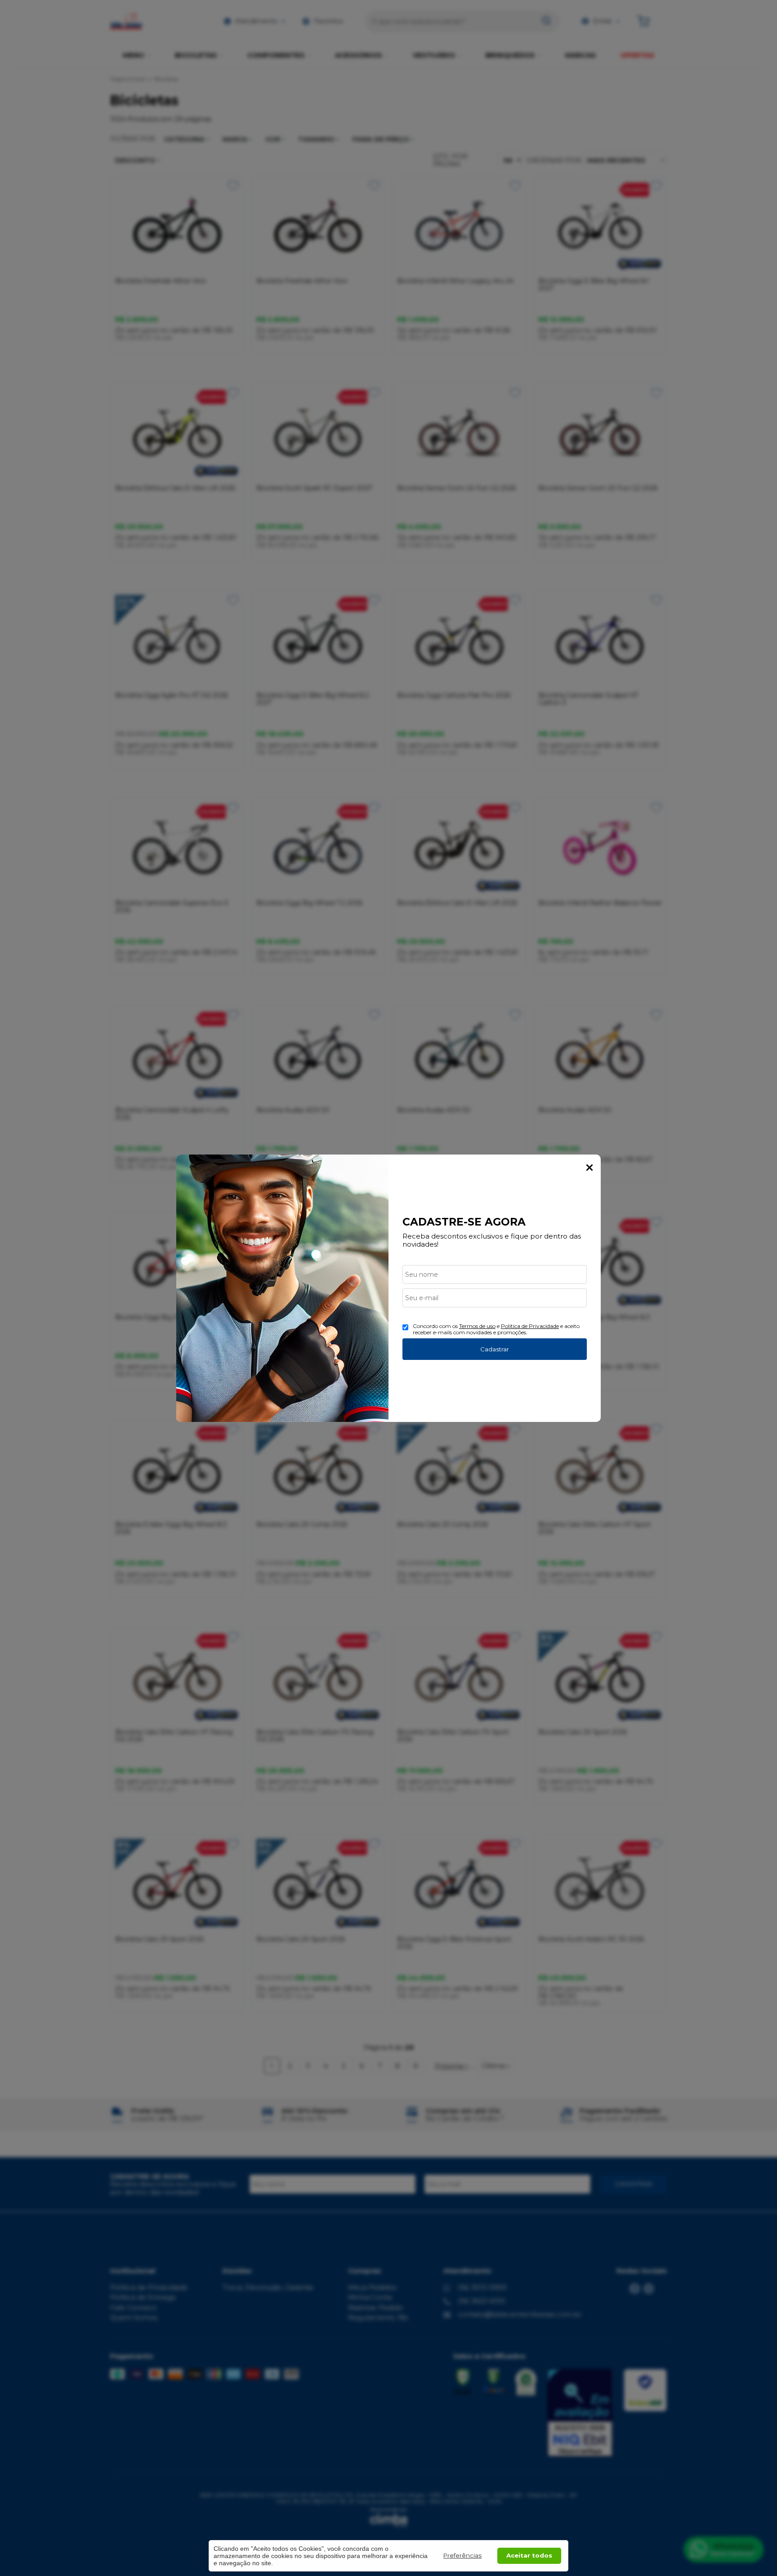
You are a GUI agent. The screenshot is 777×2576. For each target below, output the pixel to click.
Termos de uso (477, 1326)
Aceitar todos (529, 2555)
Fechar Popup (589, 1168)
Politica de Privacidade (530, 1326)
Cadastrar (495, 1349)
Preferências (462, 2555)
